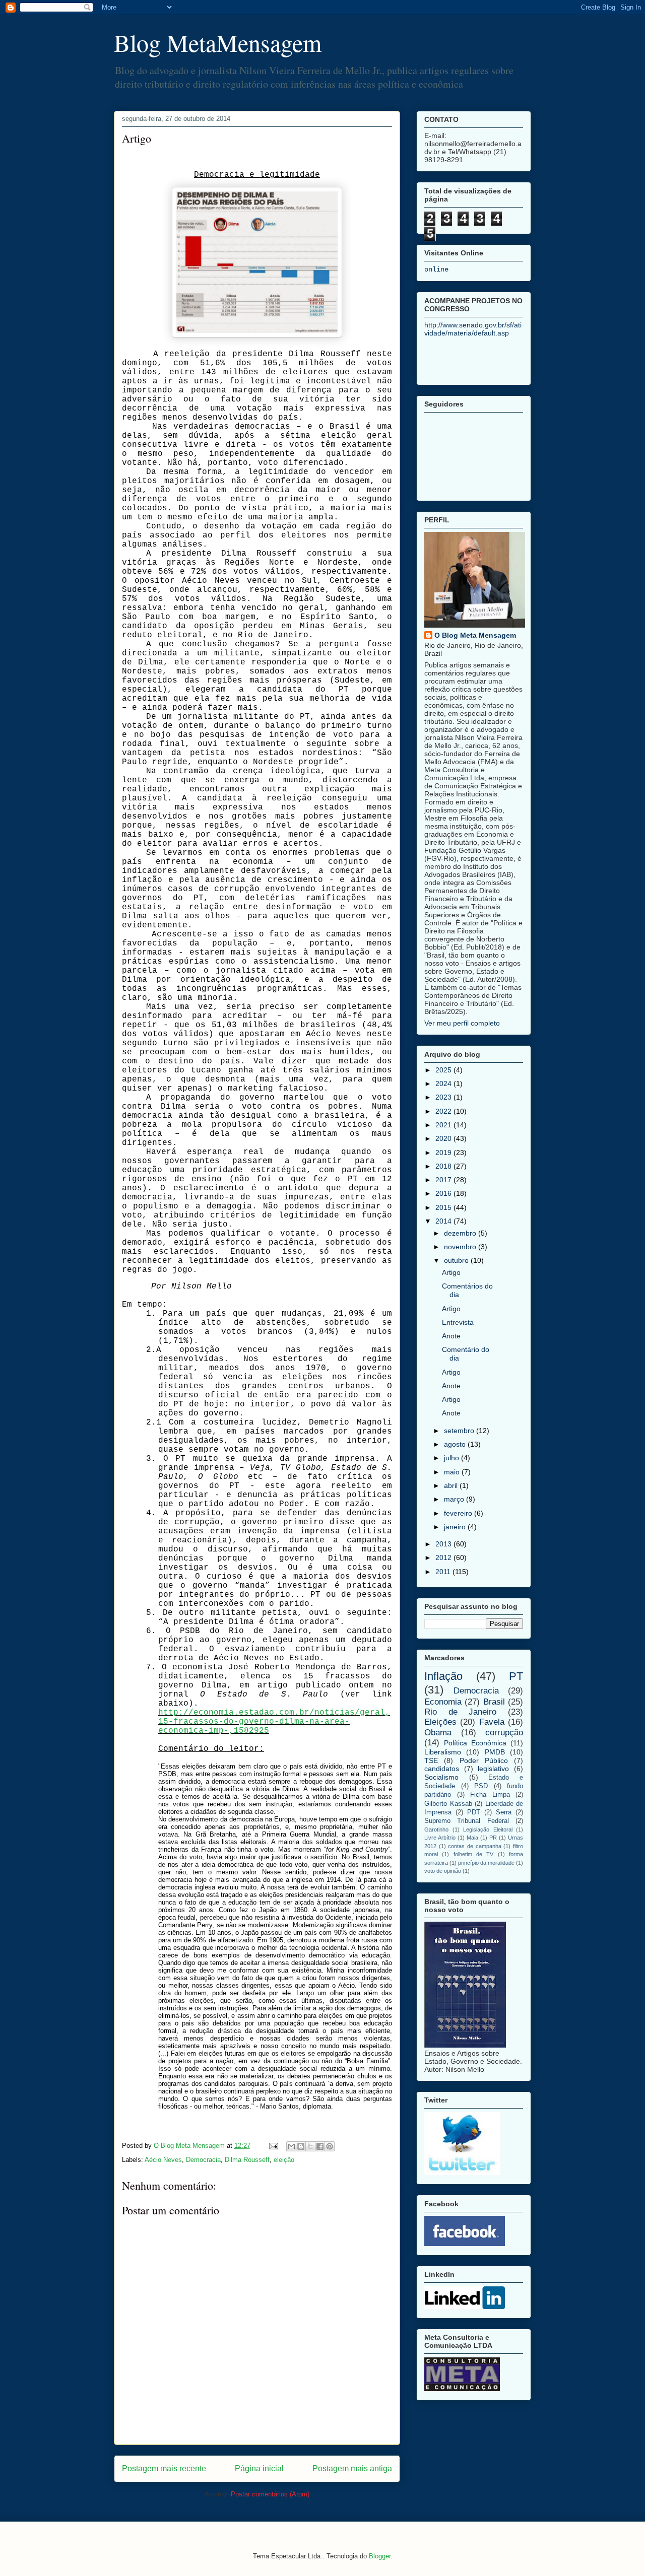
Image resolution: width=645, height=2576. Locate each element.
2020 (444, 1138)
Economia (443, 1702)
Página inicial (259, 2468)
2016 (444, 1193)
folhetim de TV (474, 1854)
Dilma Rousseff (247, 2160)
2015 (444, 1207)
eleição (284, 2160)
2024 (444, 1083)
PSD (481, 1786)
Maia (472, 1838)
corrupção (504, 1733)
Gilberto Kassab (448, 1804)
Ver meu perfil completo (462, 1023)
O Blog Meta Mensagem (475, 635)
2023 (444, 1097)
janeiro (456, 1527)
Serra (504, 1812)
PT (516, 1676)
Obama (438, 1733)
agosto (456, 1444)
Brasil (494, 1702)
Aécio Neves (163, 2160)
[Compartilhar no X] (310, 2146)
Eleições (440, 1722)
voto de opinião (443, 1871)
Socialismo (441, 1777)
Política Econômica (475, 1743)
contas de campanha (474, 1846)
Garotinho (436, 1829)
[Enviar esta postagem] (273, 2146)
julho (453, 1458)
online (436, 269)
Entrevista (458, 1322)
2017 (444, 1180)
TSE (431, 1760)
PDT (474, 1812)
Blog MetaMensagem (218, 42)
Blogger (380, 2556)
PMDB (495, 1752)
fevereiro (459, 1513)
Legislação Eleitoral (488, 1829)
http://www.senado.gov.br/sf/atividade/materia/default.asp (473, 329)
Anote (451, 1336)
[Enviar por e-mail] (291, 2146)
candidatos (442, 1769)
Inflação (443, 1676)
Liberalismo (443, 1752)
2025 (444, 1070)
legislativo (493, 1769)
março (455, 1499)
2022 (444, 1111)
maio (453, 1472)
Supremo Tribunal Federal (467, 1821)
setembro (460, 1431)
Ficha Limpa (490, 1795)
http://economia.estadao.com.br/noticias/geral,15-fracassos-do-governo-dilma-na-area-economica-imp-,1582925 (274, 1722)
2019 (444, 1153)
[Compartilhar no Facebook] (320, 2146)
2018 (444, 1166)
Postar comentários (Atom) (270, 2494)
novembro (461, 1247)
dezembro (461, 1233)
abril (452, 1485)
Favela (492, 1722)
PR (493, 1838)
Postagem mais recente (164, 2468)
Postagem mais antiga (352, 2468)
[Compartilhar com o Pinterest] (330, 2146)
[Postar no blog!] (301, 2146)
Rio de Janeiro (460, 1712)
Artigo (451, 1272)
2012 (444, 1557)
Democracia (203, 2160)
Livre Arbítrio (440, 1838)
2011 (444, 1572)
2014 (444, 1221)
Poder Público (484, 1760)
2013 (444, 1544)
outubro (457, 1260)
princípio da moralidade (486, 1863)
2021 (444, 1125)
